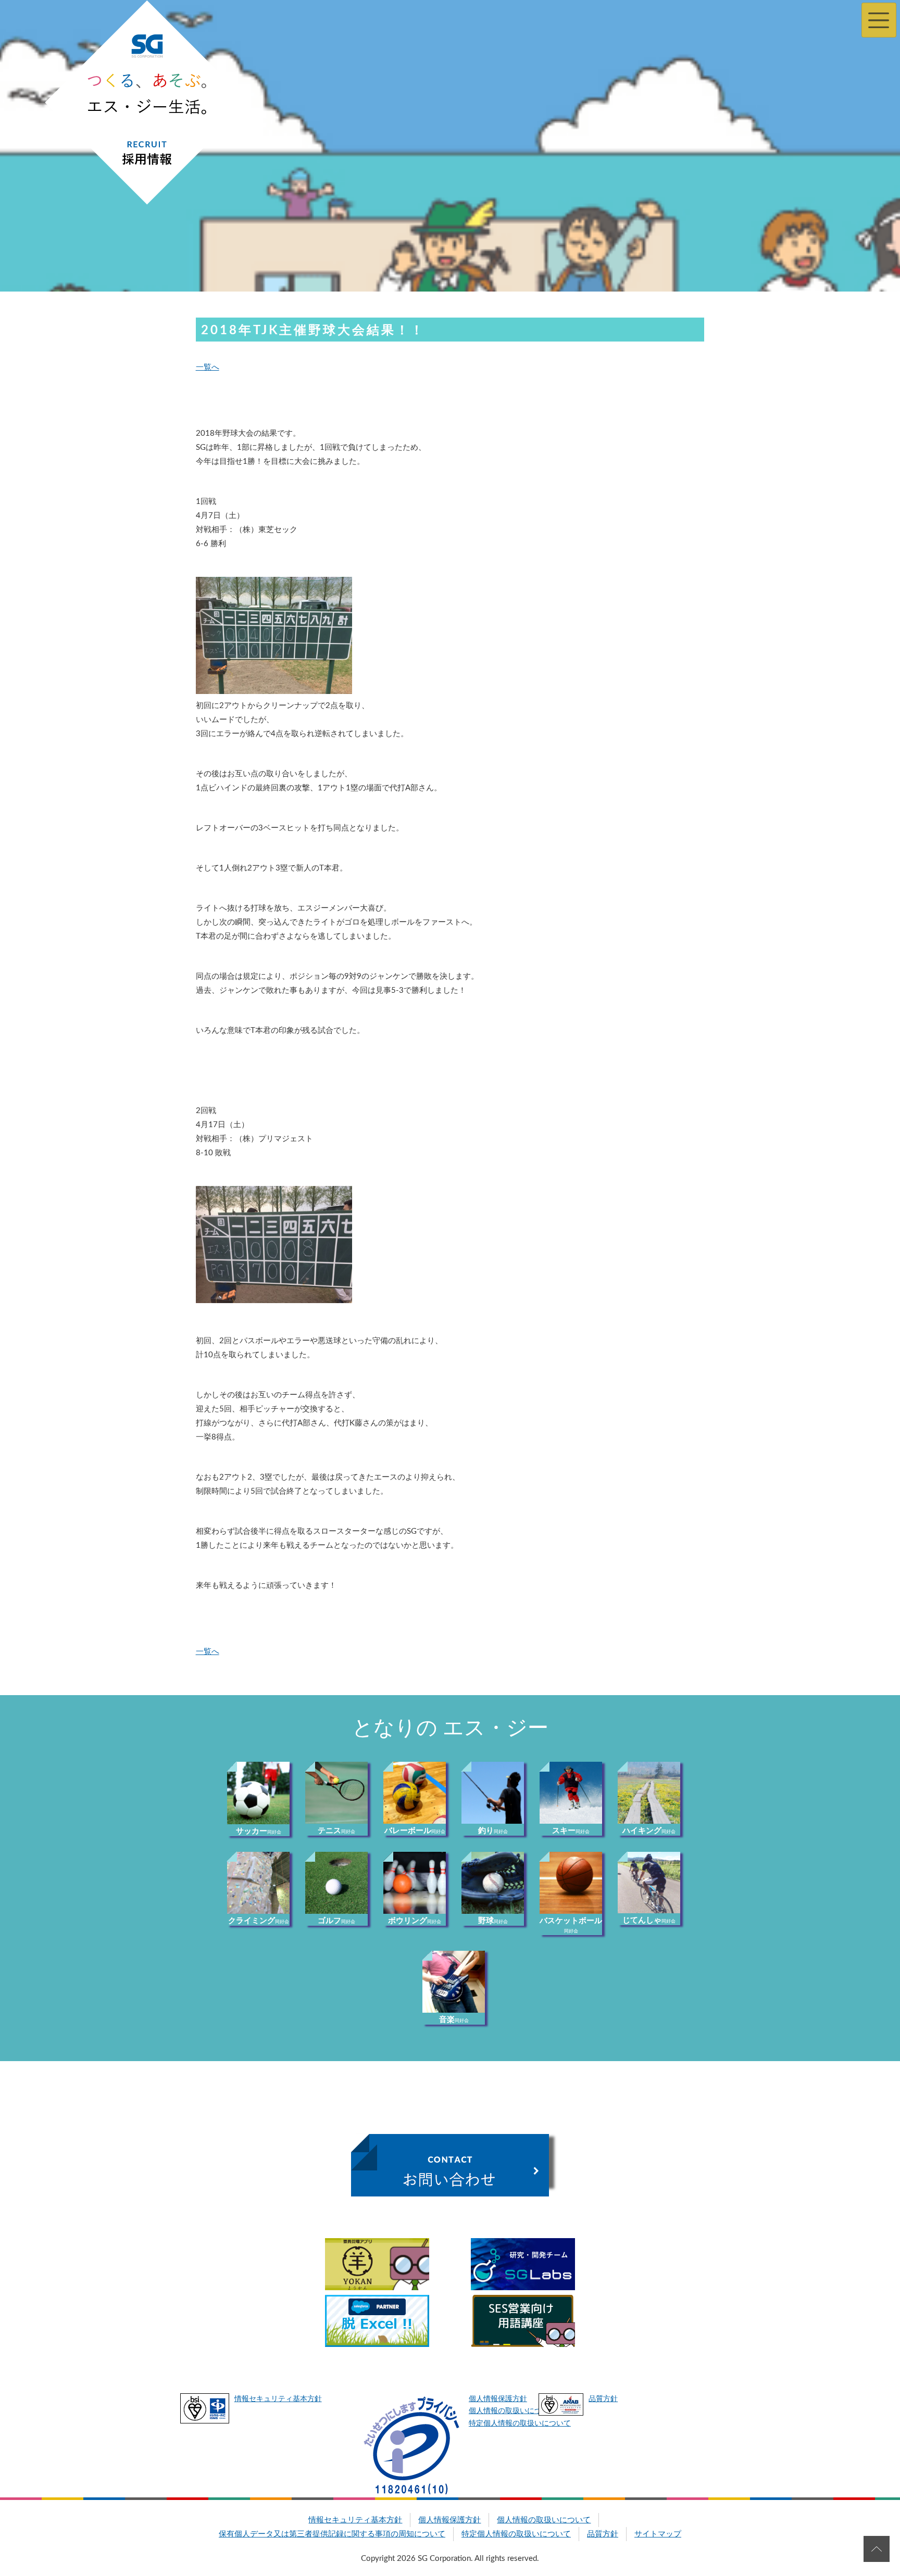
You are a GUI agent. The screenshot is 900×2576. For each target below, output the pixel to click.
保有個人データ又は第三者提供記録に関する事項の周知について (332, 2534)
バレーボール (415, 1831)
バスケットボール (571, 1925)
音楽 (454, 2020)
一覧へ (208, 367)
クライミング (259, 1921)
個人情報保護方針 (498, 2399)
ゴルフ (336, 1921)
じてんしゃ (649, 1920)
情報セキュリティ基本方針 (278, 2399)
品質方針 (603, 2399)
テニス (336, 1831)
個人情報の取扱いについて (512, 2411)
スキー (571, 1831)
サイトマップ (658, 2534)
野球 (493, 1921)
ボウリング (415, 1921)
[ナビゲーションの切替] (879, 20)
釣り (493, 1831)
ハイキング (649, 1831)
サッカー (259, 1831)
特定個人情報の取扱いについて (520, 2423)
